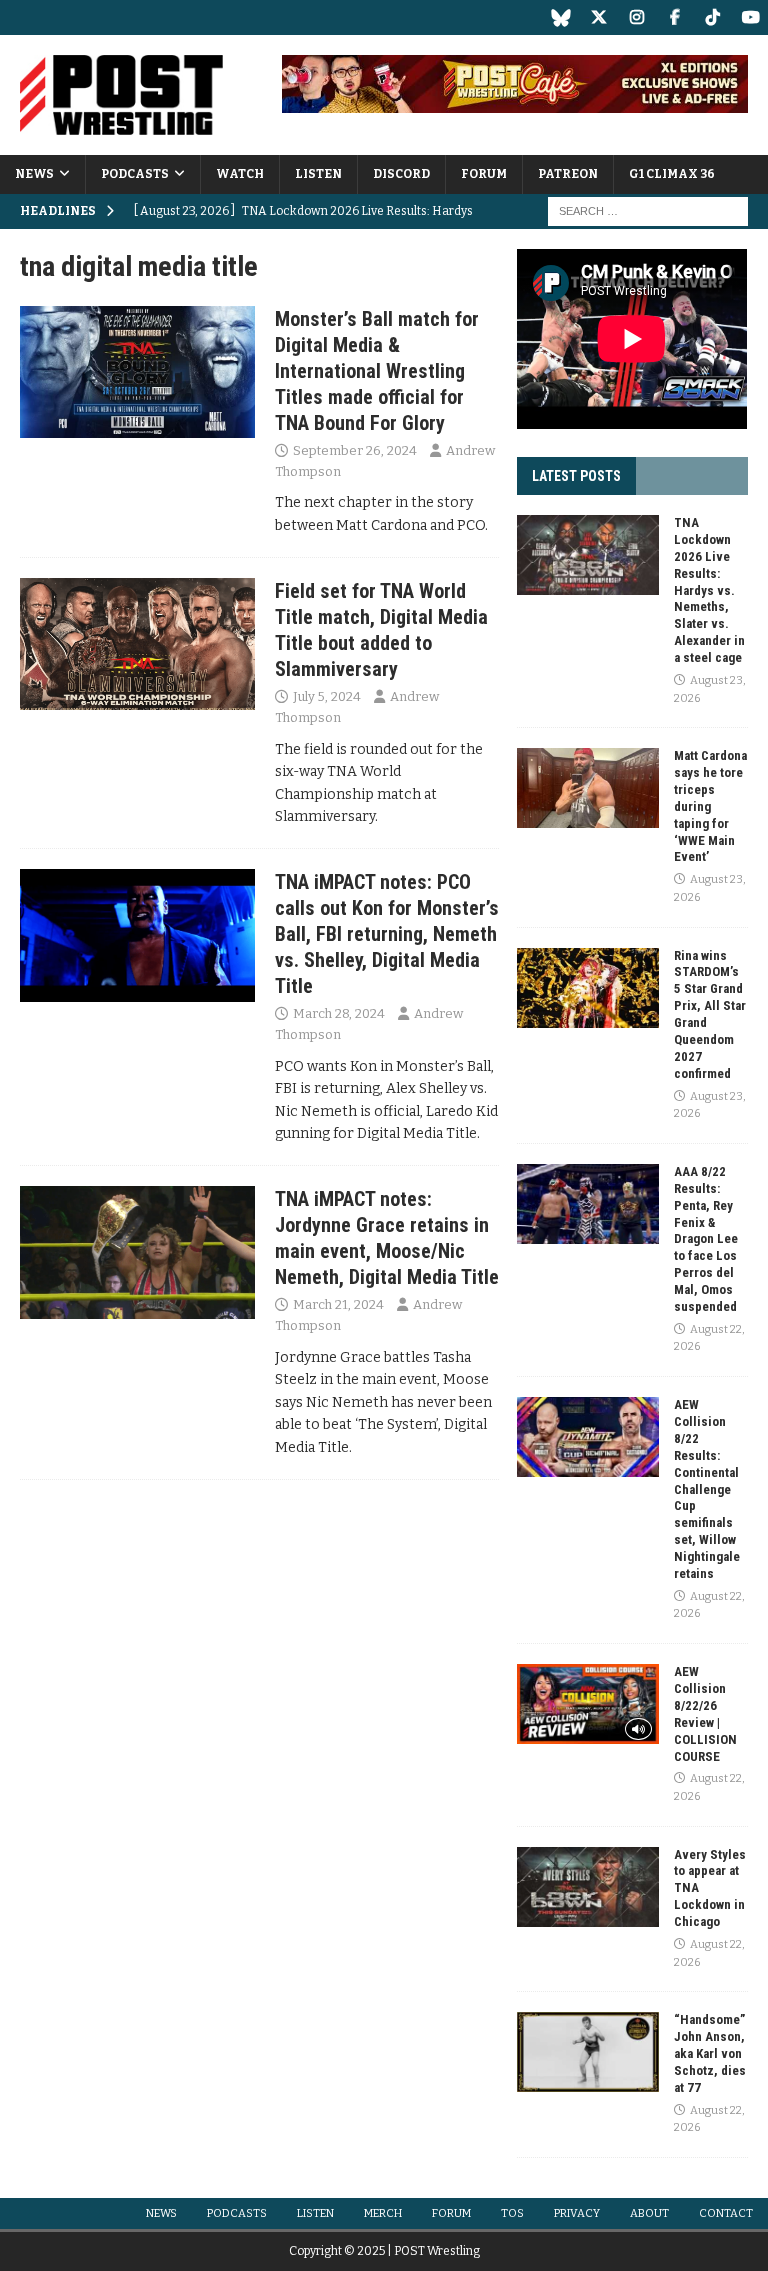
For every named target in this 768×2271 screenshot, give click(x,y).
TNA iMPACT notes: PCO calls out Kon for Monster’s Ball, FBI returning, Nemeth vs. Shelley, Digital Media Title (387, 934)
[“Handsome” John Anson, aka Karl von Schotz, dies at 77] (588, 2052)
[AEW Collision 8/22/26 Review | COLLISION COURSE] (588, 1704)
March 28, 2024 (339, 1013)
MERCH (383, 2213)
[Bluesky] (560, 17)
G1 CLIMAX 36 (672, 174)
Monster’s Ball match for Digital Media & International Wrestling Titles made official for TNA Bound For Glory (377, 371)
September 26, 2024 (355, 450)
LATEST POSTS (576, 476)
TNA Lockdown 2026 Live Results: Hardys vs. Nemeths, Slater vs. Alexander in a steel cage (709, 590)
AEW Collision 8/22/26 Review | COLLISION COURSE (705, 1713)
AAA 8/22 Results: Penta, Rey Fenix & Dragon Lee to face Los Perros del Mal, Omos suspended (706, 1239)
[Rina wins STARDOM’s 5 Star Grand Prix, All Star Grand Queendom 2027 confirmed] (588, 988)
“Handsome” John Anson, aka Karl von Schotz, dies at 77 (710, 2053)
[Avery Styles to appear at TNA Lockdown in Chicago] (588, 1887)
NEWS (34, 174)
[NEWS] (137, 372)
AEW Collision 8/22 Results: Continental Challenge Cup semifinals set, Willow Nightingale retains (707, 1489)
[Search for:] (648, 211)
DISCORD (401, 174)
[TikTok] (712, 17)
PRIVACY (577, 2213)
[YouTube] (750, 17)
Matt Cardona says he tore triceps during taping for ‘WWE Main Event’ (710, 806)
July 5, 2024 (327, 696)
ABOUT (649, 2213)
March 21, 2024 (338, 1304)
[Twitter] (598, 17)
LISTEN (318, 174)
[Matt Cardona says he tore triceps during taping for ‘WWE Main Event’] (588, 788)
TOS (512, 2213)
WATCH (240, 174)
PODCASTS (135, 174)
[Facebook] (674, 17)
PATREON (568, 174)
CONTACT (726, 2213)
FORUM (484, 174)
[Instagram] (636, 17)
